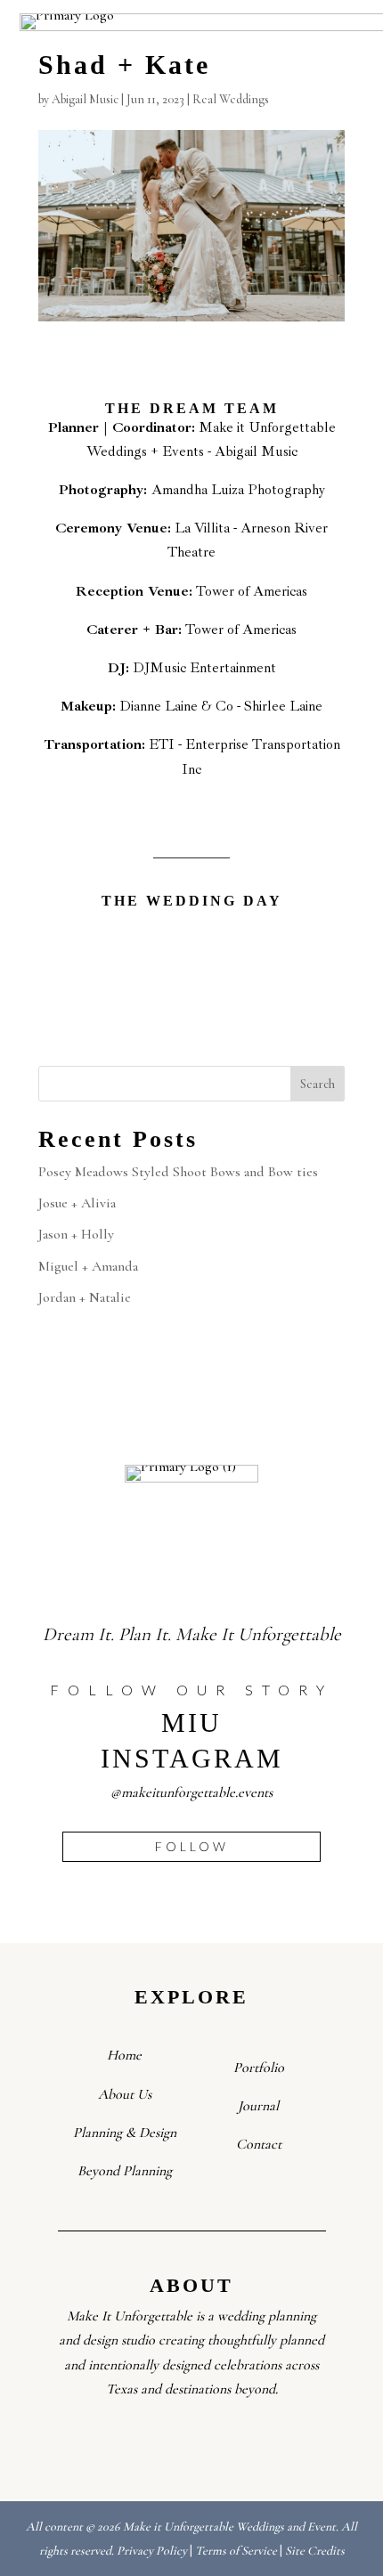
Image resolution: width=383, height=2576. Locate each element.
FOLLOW (192, 1846)
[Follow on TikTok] (210, 2442)
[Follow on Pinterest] (248, 2442)
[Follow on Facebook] (135, 2442)
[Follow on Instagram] (173, 2442)
